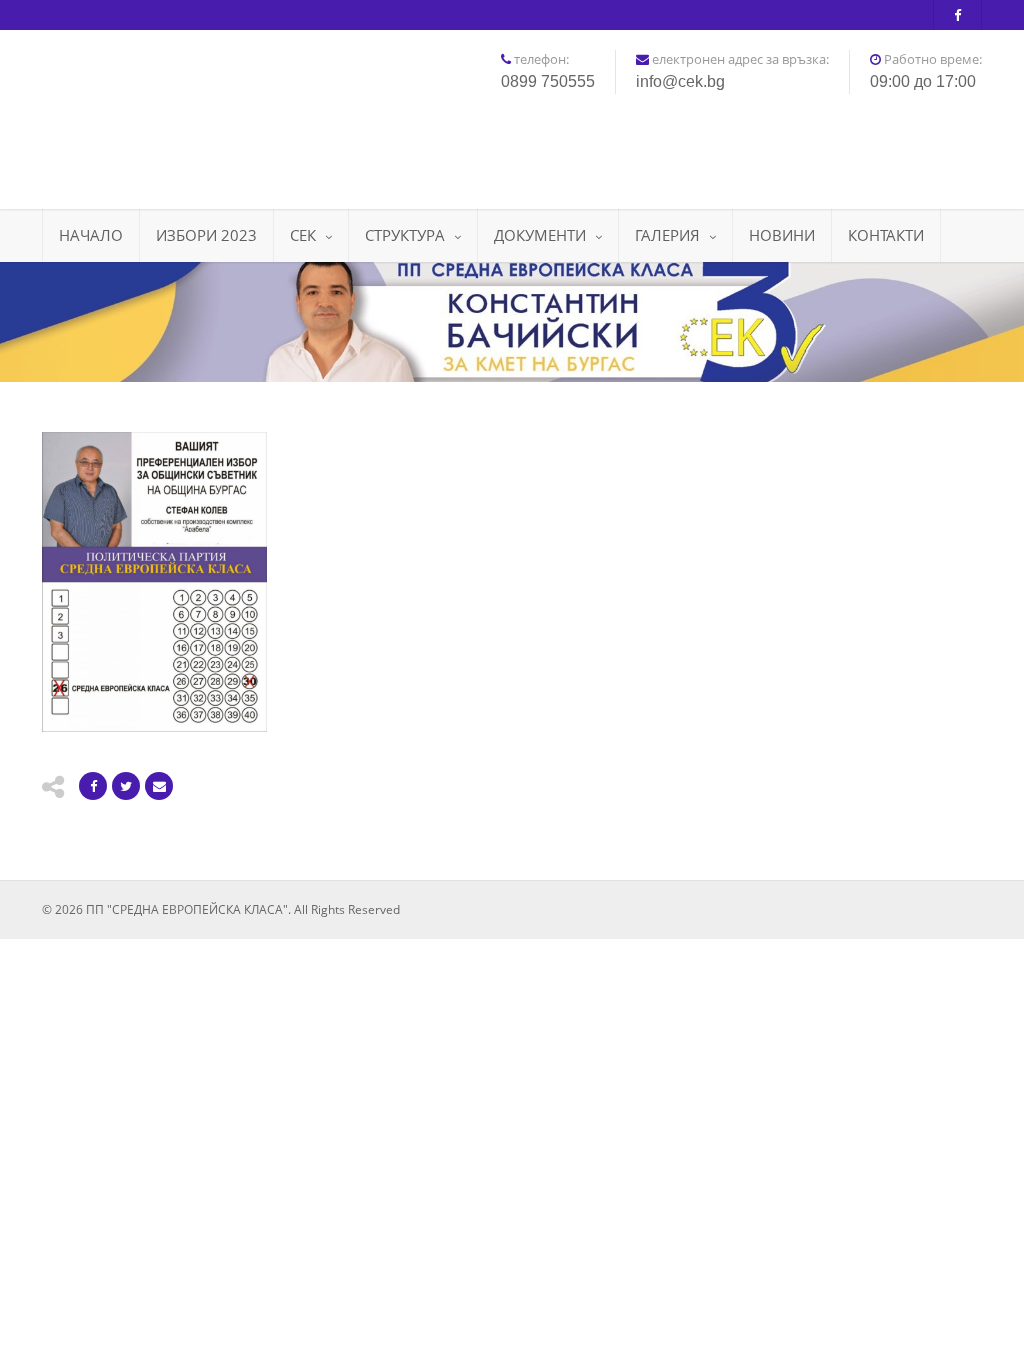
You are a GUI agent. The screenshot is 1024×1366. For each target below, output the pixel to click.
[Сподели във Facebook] (93, 786)
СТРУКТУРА (405, 235)
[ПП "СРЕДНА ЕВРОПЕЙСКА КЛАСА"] (188, 112)
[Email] (159, 786)
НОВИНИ (782, 235)
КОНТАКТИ (886, 235)
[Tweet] (126, 786)
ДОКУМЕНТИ (540, 235)
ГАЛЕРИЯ (667, 235)
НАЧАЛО (91, 235)
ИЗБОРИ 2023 (206, 235)
